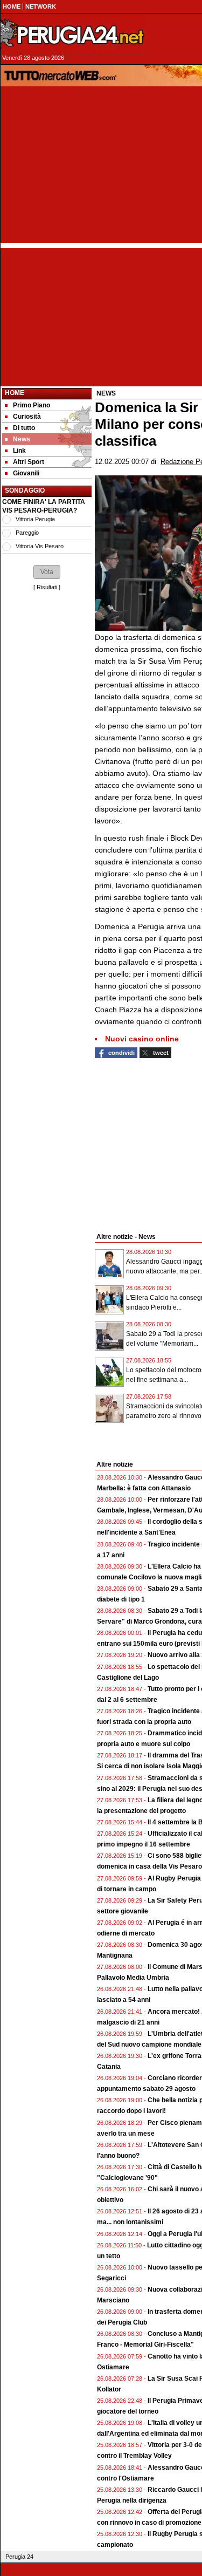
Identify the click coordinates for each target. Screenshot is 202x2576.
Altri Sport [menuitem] (29, 462)
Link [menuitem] (19, 451)
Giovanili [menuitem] (26, 473)
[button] (47, 572)
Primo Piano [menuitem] (32, 405)
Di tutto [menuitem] (24, 428)
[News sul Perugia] (73, 35)
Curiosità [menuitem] (27, 417)
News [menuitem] (22, 439)
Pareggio (27, 533)
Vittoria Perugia (35, 519)
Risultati (47, 587)
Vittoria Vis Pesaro (40, 546)
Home (15, 393)
